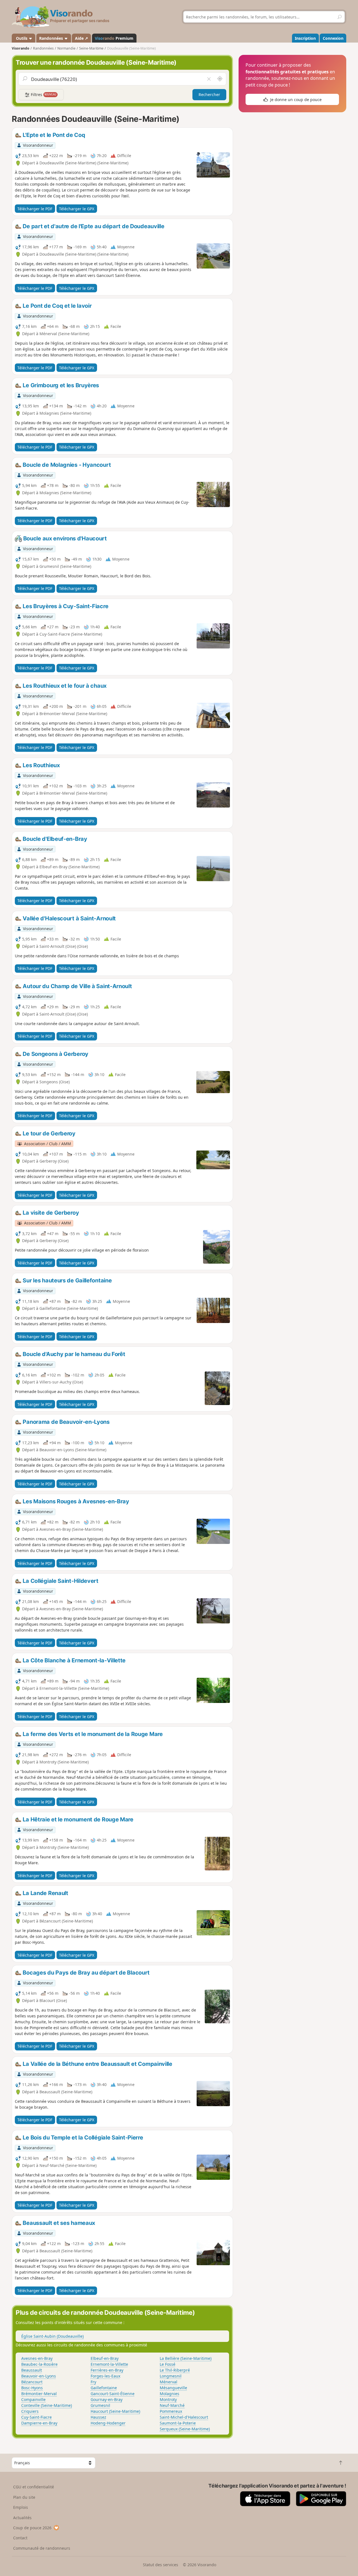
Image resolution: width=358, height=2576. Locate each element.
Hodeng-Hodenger (108, 2423)
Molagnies (169, 2394)
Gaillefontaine (104, 2388)
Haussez (98, 2417)
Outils (22, 38)
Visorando (21, 48)
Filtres (43, 95)
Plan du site (24, 2497)
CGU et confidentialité (34, 2487)
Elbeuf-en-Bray (105, 2358)
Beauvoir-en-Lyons (39, 2376)
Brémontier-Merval (39, 2394)
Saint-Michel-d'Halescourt (184, 2417)
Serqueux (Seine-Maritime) (185, 2429)
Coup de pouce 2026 (32, 2528)
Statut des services (161, 2565)
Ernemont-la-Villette (109, 2364)
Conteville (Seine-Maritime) (47, 2405)
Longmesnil (171, 2376)
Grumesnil (100, 2405)
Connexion (333, 38)
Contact (20, 2538)
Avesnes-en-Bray (37, 2358)
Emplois (21, 2507)
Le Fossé (168, 2364)
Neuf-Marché (172, 2405)
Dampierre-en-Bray (39, 2423)
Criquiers (30, 2411)
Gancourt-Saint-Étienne (113, 2394)
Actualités (22, 2518)
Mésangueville (173, 2388)
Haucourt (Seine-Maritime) (115, 2411)
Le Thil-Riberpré (175, 2370)
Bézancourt (32, 2382)
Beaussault (32, 2370)
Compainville (33, 2399)
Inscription (305, 38)
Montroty (168, 2399)
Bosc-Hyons (32, 2388)
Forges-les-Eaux (105, 2376)
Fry (93, 2382)
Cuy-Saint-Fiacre (36, 2417)
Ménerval (169, 2382)
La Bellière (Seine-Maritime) (186, 2358)
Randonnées (52, 38)
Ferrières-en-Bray (107, 2370)
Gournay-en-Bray (107, 2399)
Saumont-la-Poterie (178, 2423)
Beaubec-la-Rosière (39, 2364)
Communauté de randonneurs (42, 2548)
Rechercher (209, 95)
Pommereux (171, 2411)
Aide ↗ (82, 38)
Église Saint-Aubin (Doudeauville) (52, 2336)
